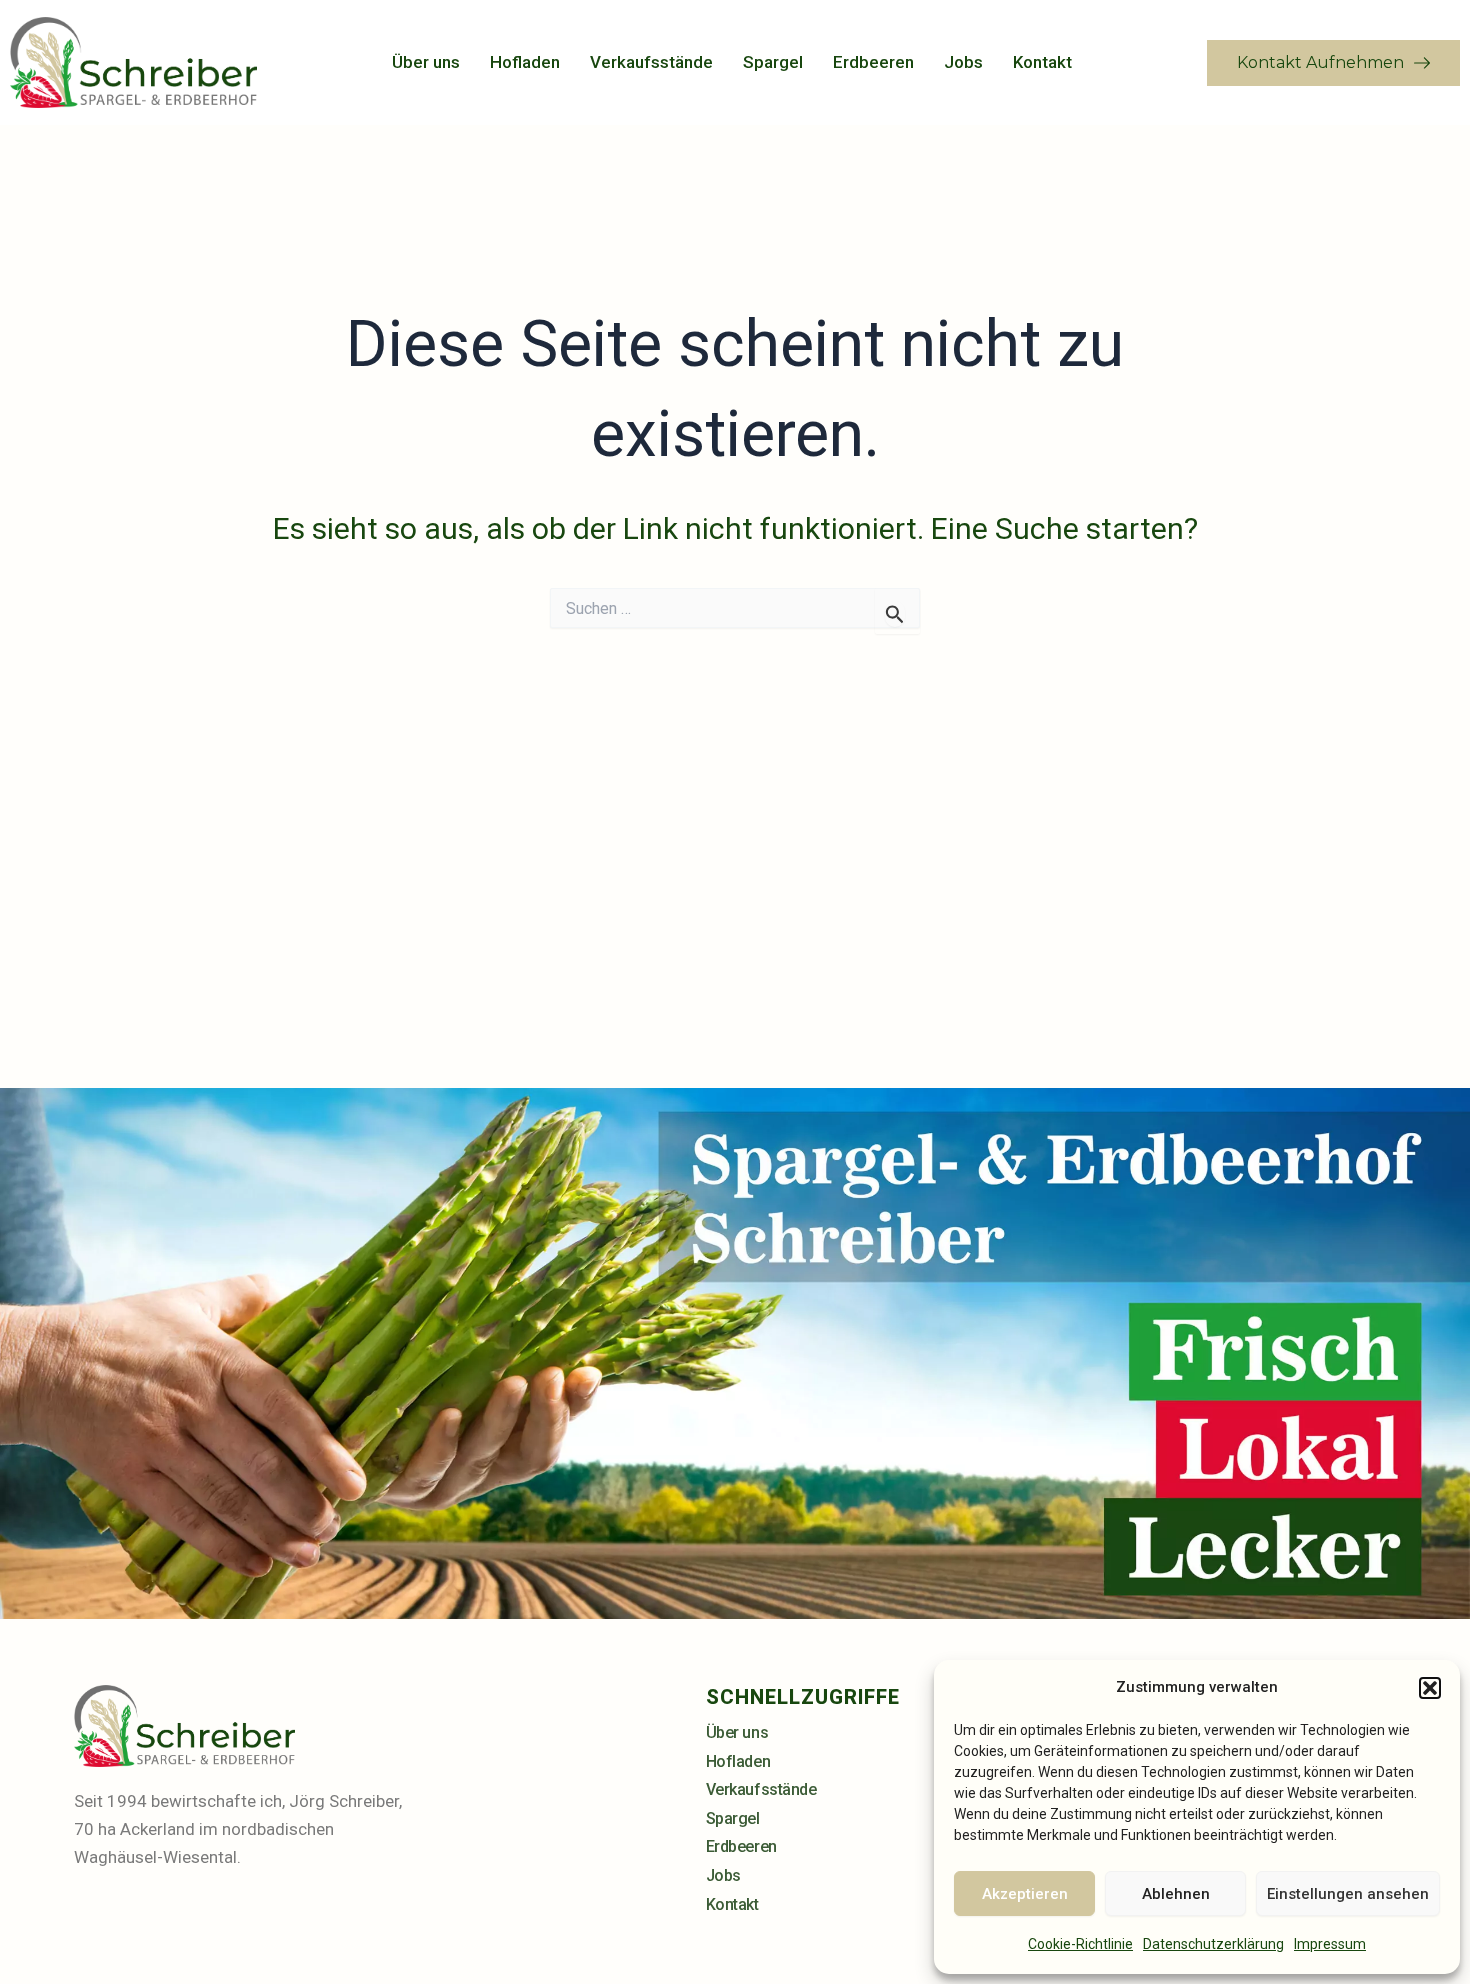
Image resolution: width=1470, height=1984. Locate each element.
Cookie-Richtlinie (1080, 1944)
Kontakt (1042, 62)
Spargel (773, 62)
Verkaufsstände (651, 62)
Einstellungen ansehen (1348, 1894)
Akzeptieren (1025, 1894)
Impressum (1330, 1944)
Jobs (963, 62)
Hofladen (525, 62)
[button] (1430, 1688)
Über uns (426, 62)
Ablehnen (1176, 1894)
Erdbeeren (873, 62)
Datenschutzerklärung (1213, 1944)
